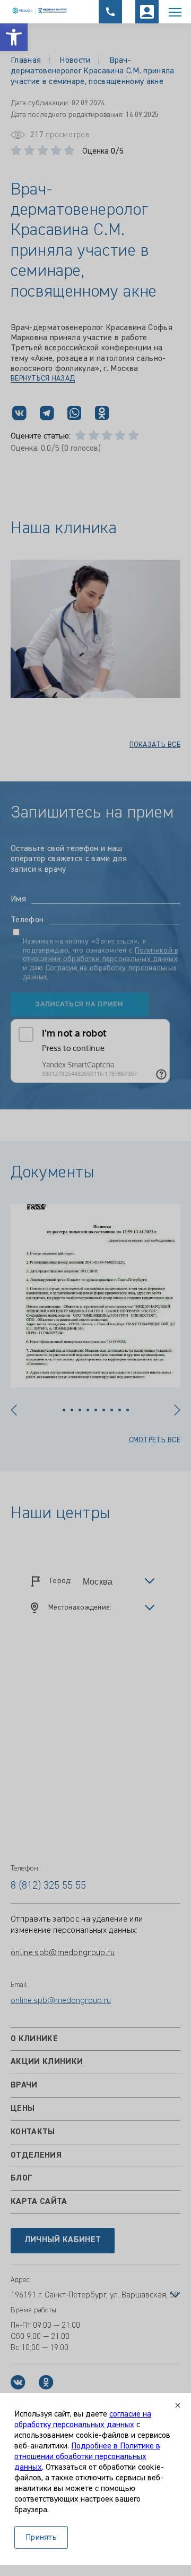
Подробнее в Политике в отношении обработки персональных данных (87, 2457)
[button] (14, 37)
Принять (41, 2538)
